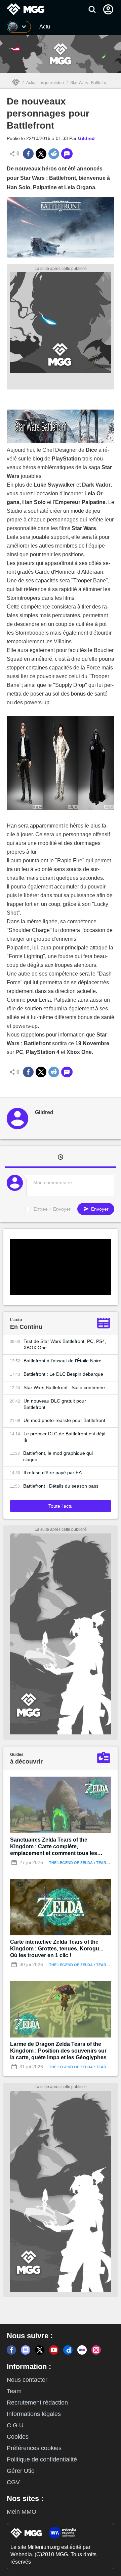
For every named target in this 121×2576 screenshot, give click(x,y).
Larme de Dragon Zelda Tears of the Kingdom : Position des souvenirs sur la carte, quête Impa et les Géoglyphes (58, 2051)
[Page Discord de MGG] (26, 2350)
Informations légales (34, 2414)
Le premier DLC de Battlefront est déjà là (65, 1437)
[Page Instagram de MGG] (96, 2350)
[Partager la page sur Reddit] (54, 154)
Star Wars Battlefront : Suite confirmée (64, 1387)
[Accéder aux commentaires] (67, 154)
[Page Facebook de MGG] (11, 2350)
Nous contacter (27, 2380)
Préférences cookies (34, 2448)
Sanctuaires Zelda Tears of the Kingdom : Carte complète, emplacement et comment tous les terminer (54, 1847)
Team (14, 2391)
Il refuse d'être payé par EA (53, 1473)
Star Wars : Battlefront (90, 83)
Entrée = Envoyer (52, 1209)
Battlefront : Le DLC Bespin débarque (63, 1374)
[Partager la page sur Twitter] (41, 154)
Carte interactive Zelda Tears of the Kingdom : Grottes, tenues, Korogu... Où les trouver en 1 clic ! (57, 1949)
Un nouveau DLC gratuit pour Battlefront (55, 1404)
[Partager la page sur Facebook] (28, 154)
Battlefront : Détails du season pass (61, 1486)
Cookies (18, 2437)
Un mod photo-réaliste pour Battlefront (64, 1420)
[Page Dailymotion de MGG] (68, 2350)
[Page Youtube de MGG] (54, 2350)
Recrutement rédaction (37, 2403)
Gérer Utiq (21, 2471)
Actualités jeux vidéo (45, 83)
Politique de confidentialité (42, 2459)
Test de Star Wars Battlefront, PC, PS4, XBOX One (65, 1344)
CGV (13, 2482)
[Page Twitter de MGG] (40, 2350)
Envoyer (99, 1209)
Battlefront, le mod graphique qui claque (58, 1456)
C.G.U (15, 2425)
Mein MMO (22, 2512)
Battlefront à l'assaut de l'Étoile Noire (63, 1361)
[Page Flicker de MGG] (82, 2350)
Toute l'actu (61, 1506)
